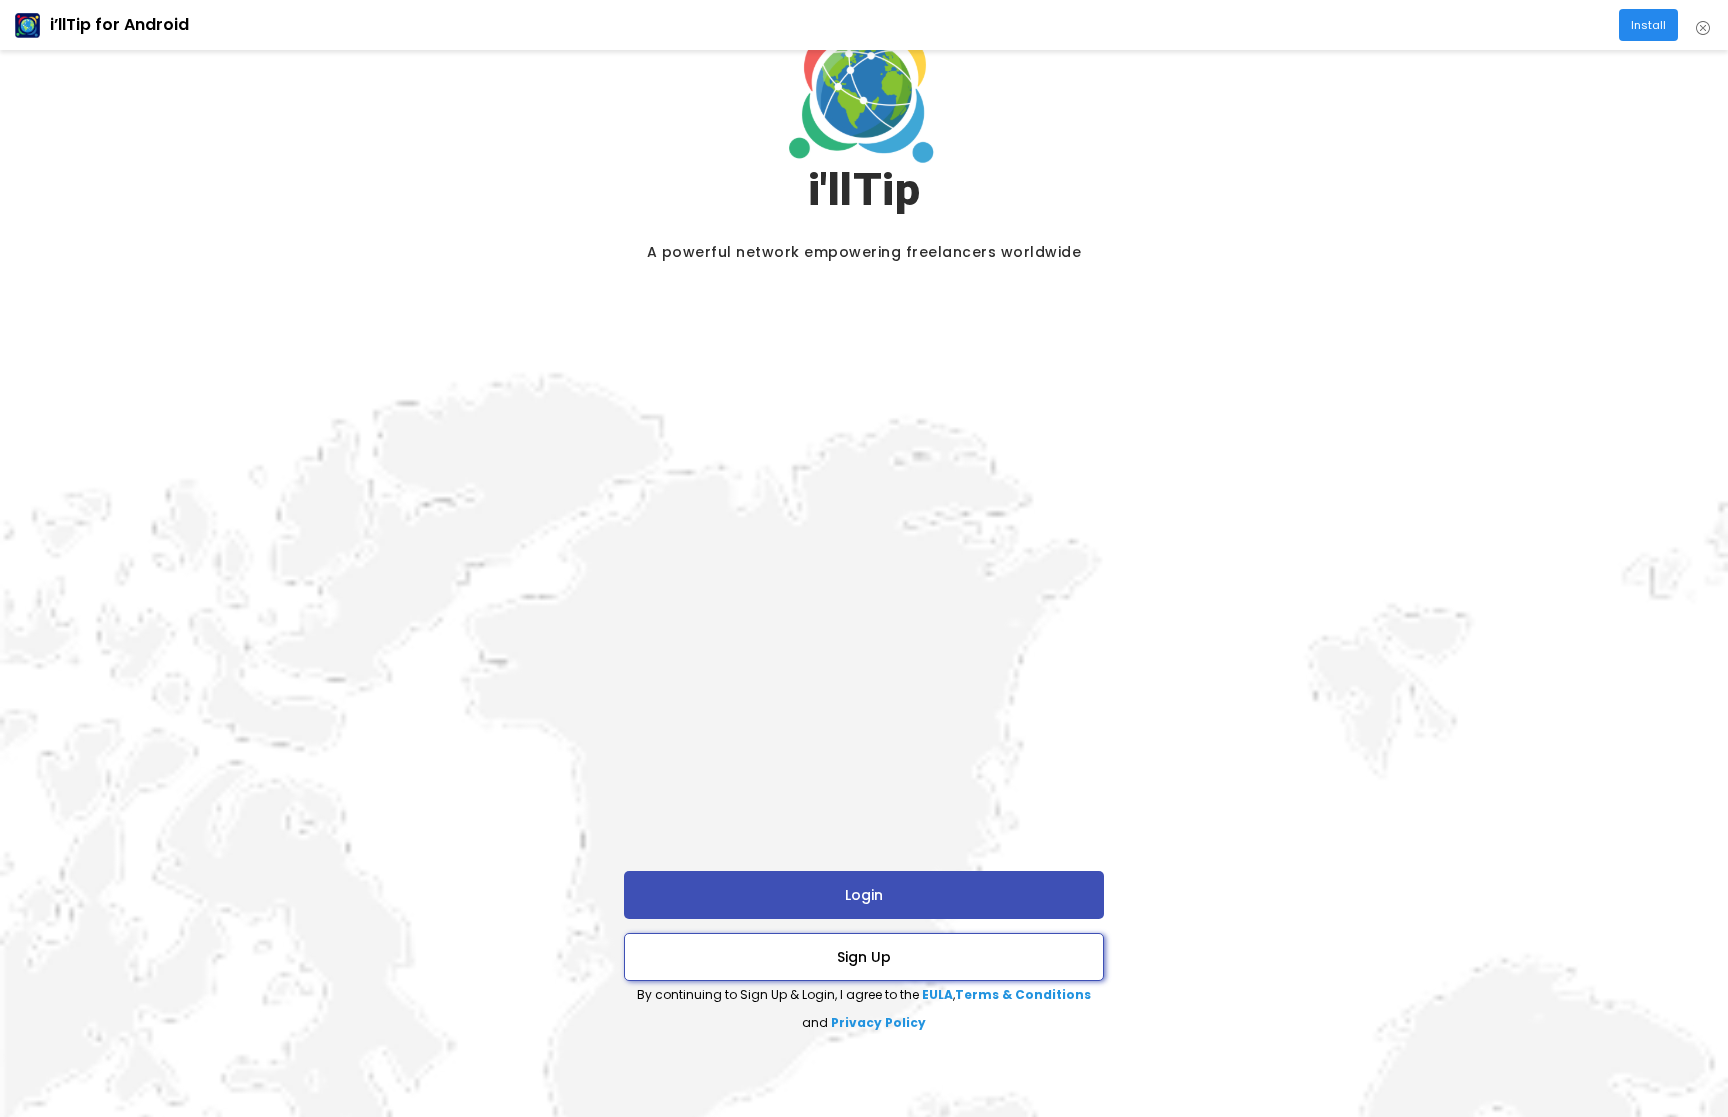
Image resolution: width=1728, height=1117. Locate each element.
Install (1648, 25)
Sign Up (864, 957)
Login (864, 895)
